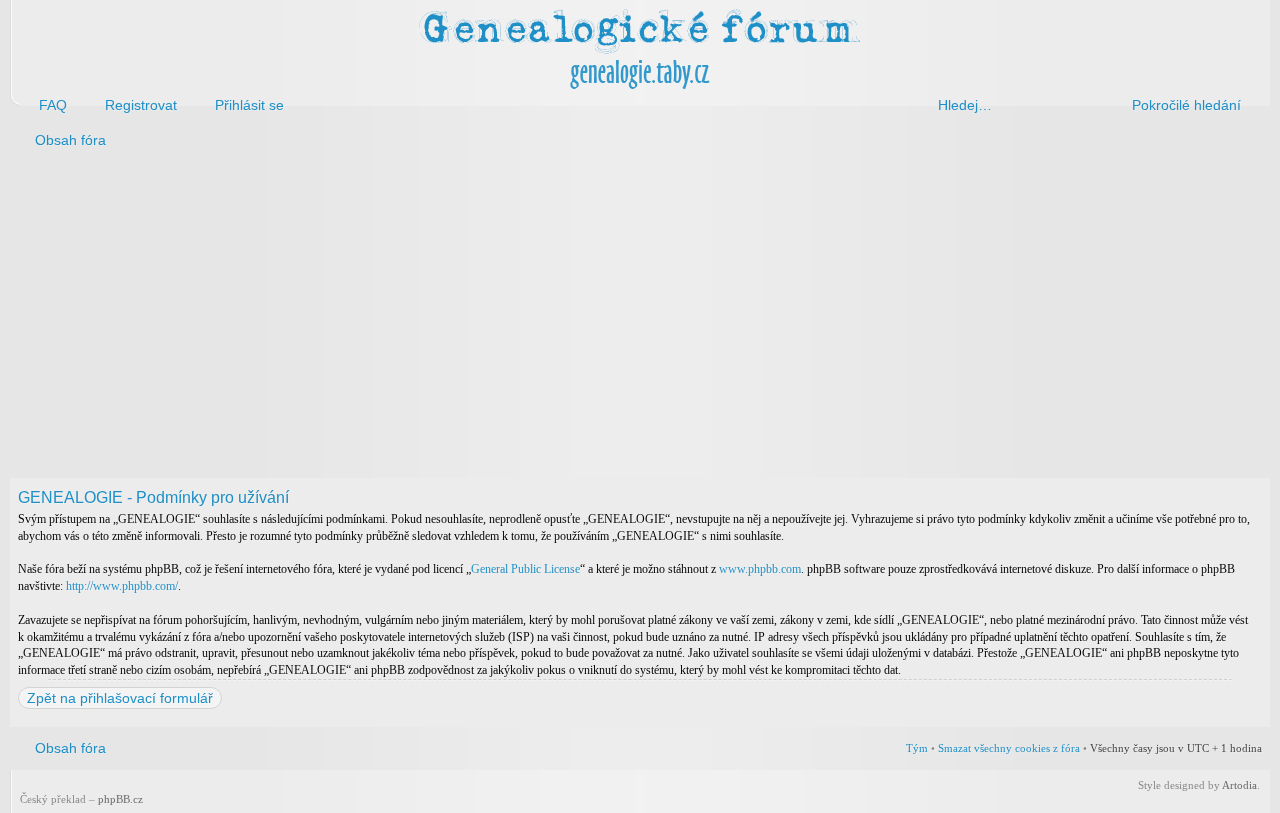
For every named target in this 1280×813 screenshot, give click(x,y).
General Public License (525, 569)
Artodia (1239, 785)
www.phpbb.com (760, 569)
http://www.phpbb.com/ (122, 586)
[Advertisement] (612, 318)
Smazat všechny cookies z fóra (1009, 748)
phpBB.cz (120, 799)
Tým (917, 748)
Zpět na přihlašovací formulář (120, 698)
